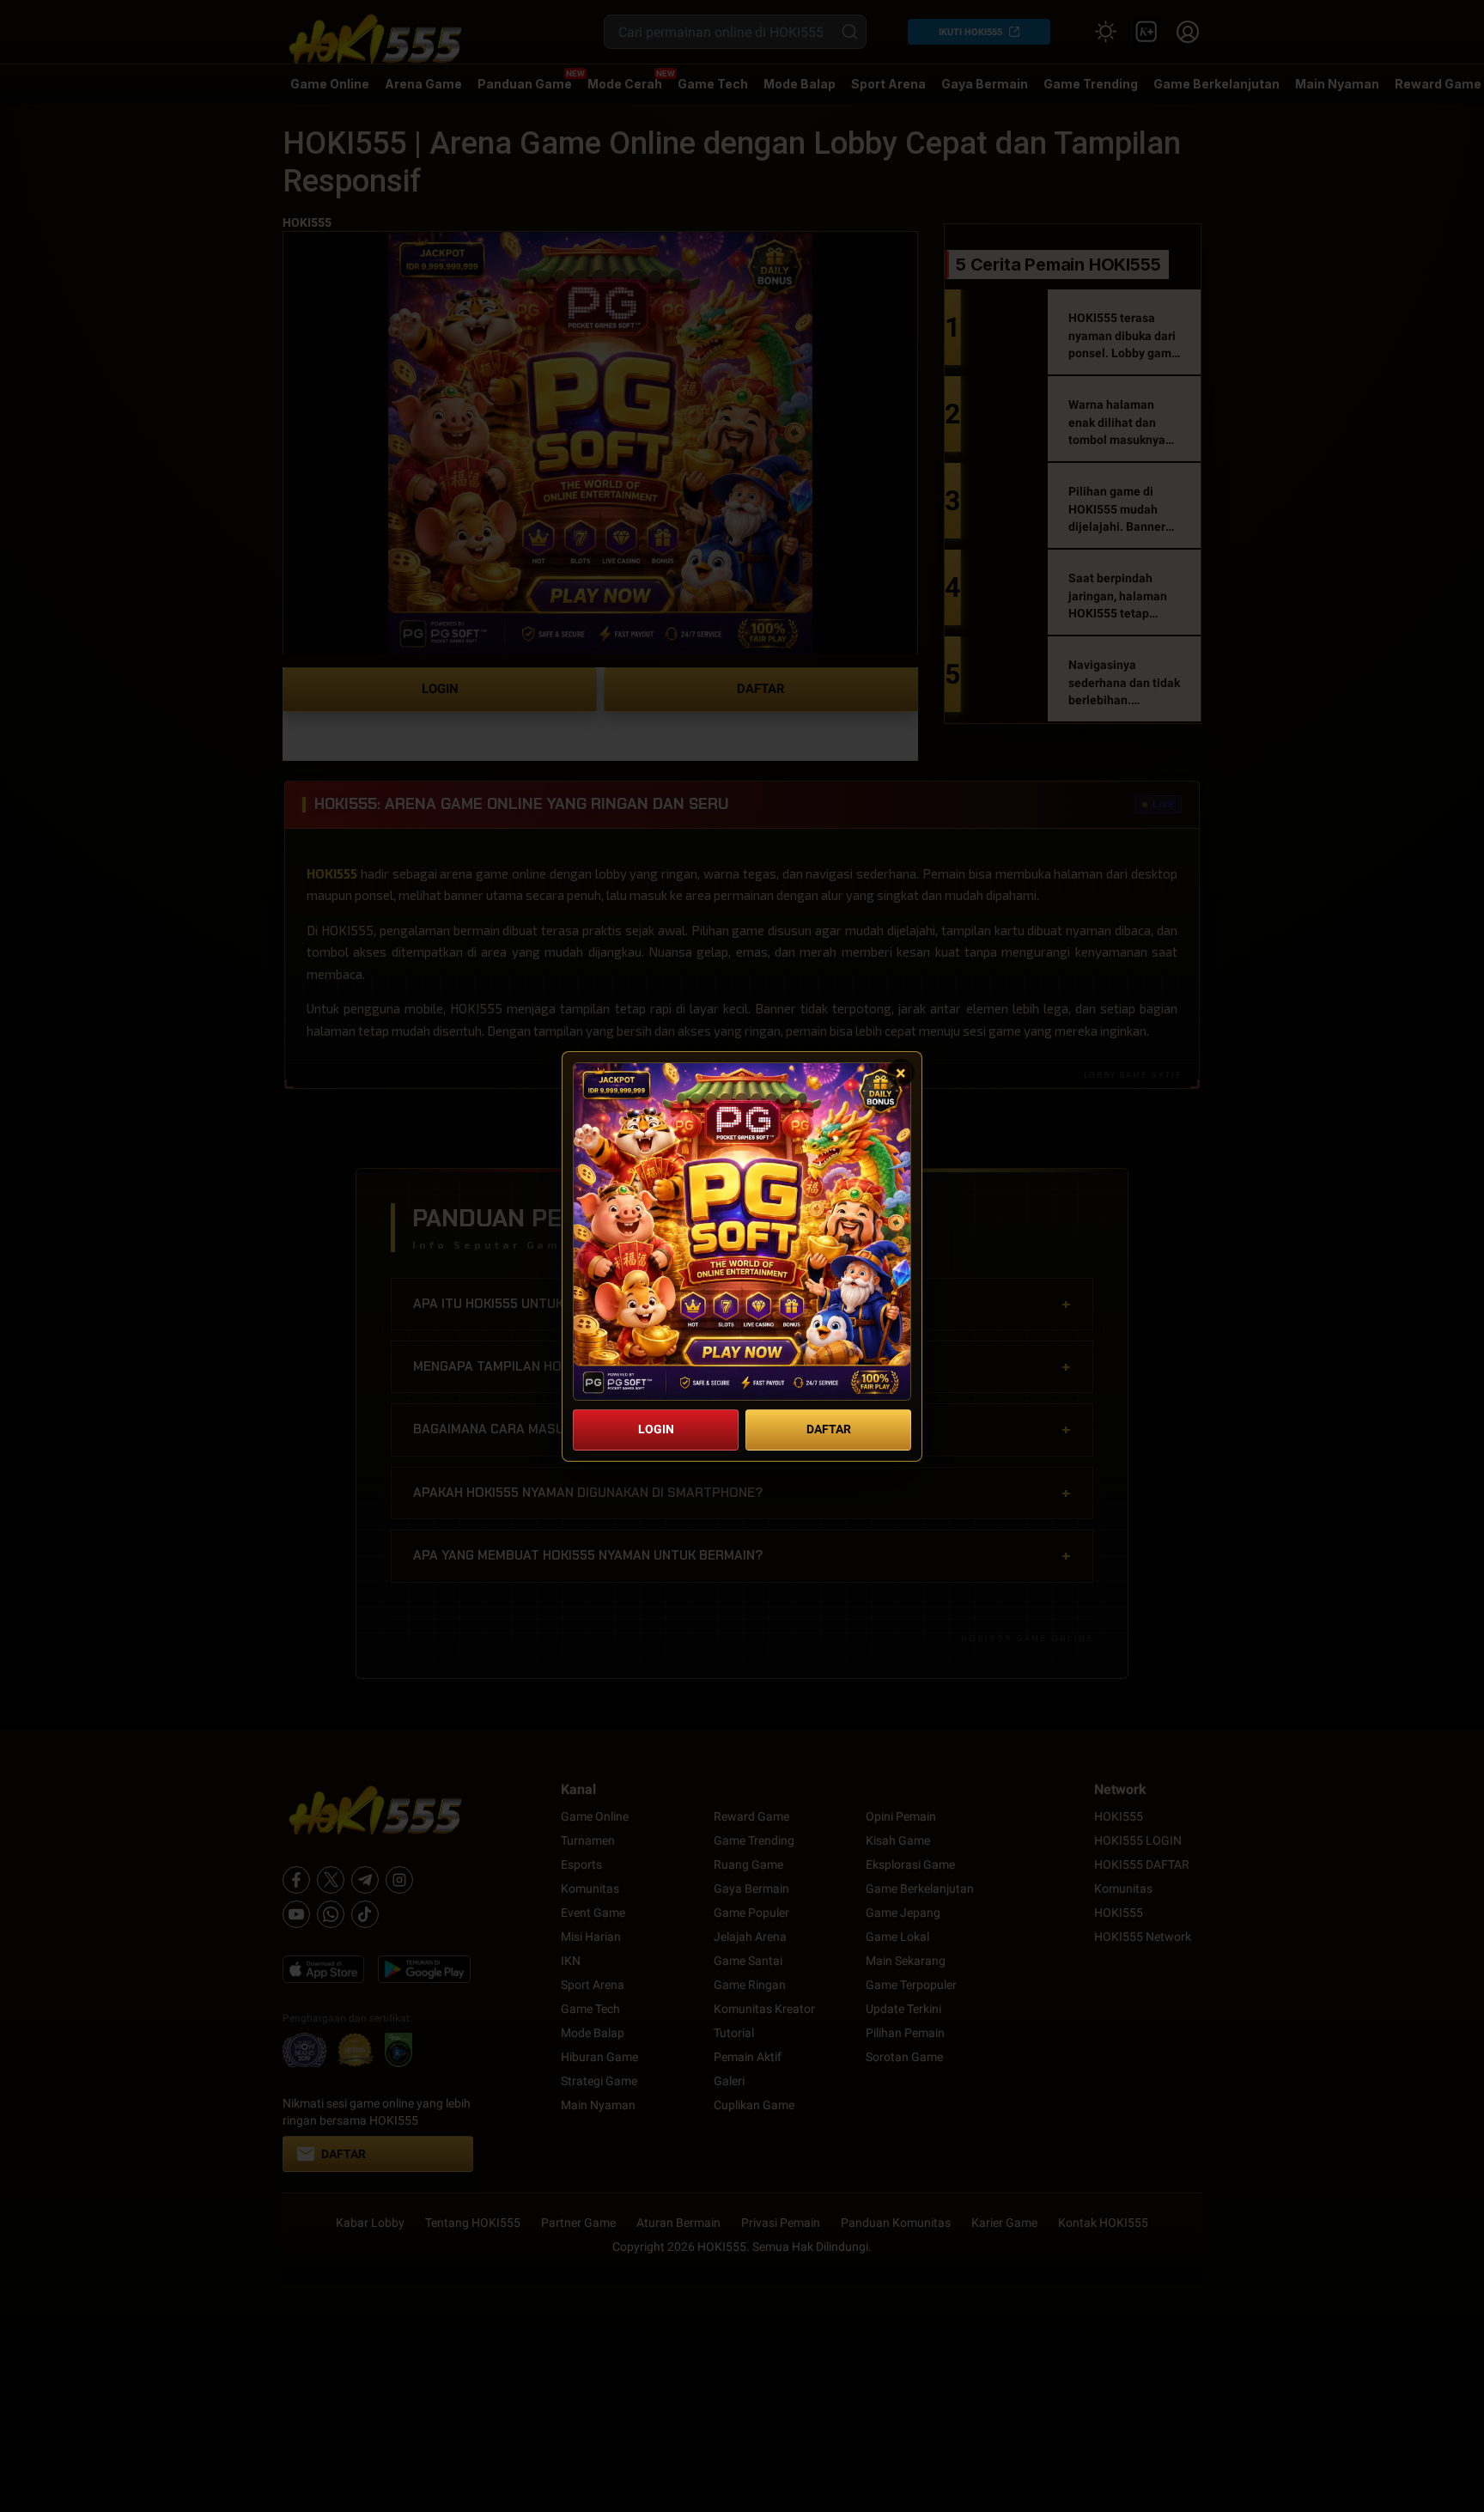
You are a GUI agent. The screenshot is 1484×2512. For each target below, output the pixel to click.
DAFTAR (829, 1429)
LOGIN (656, 1429)
